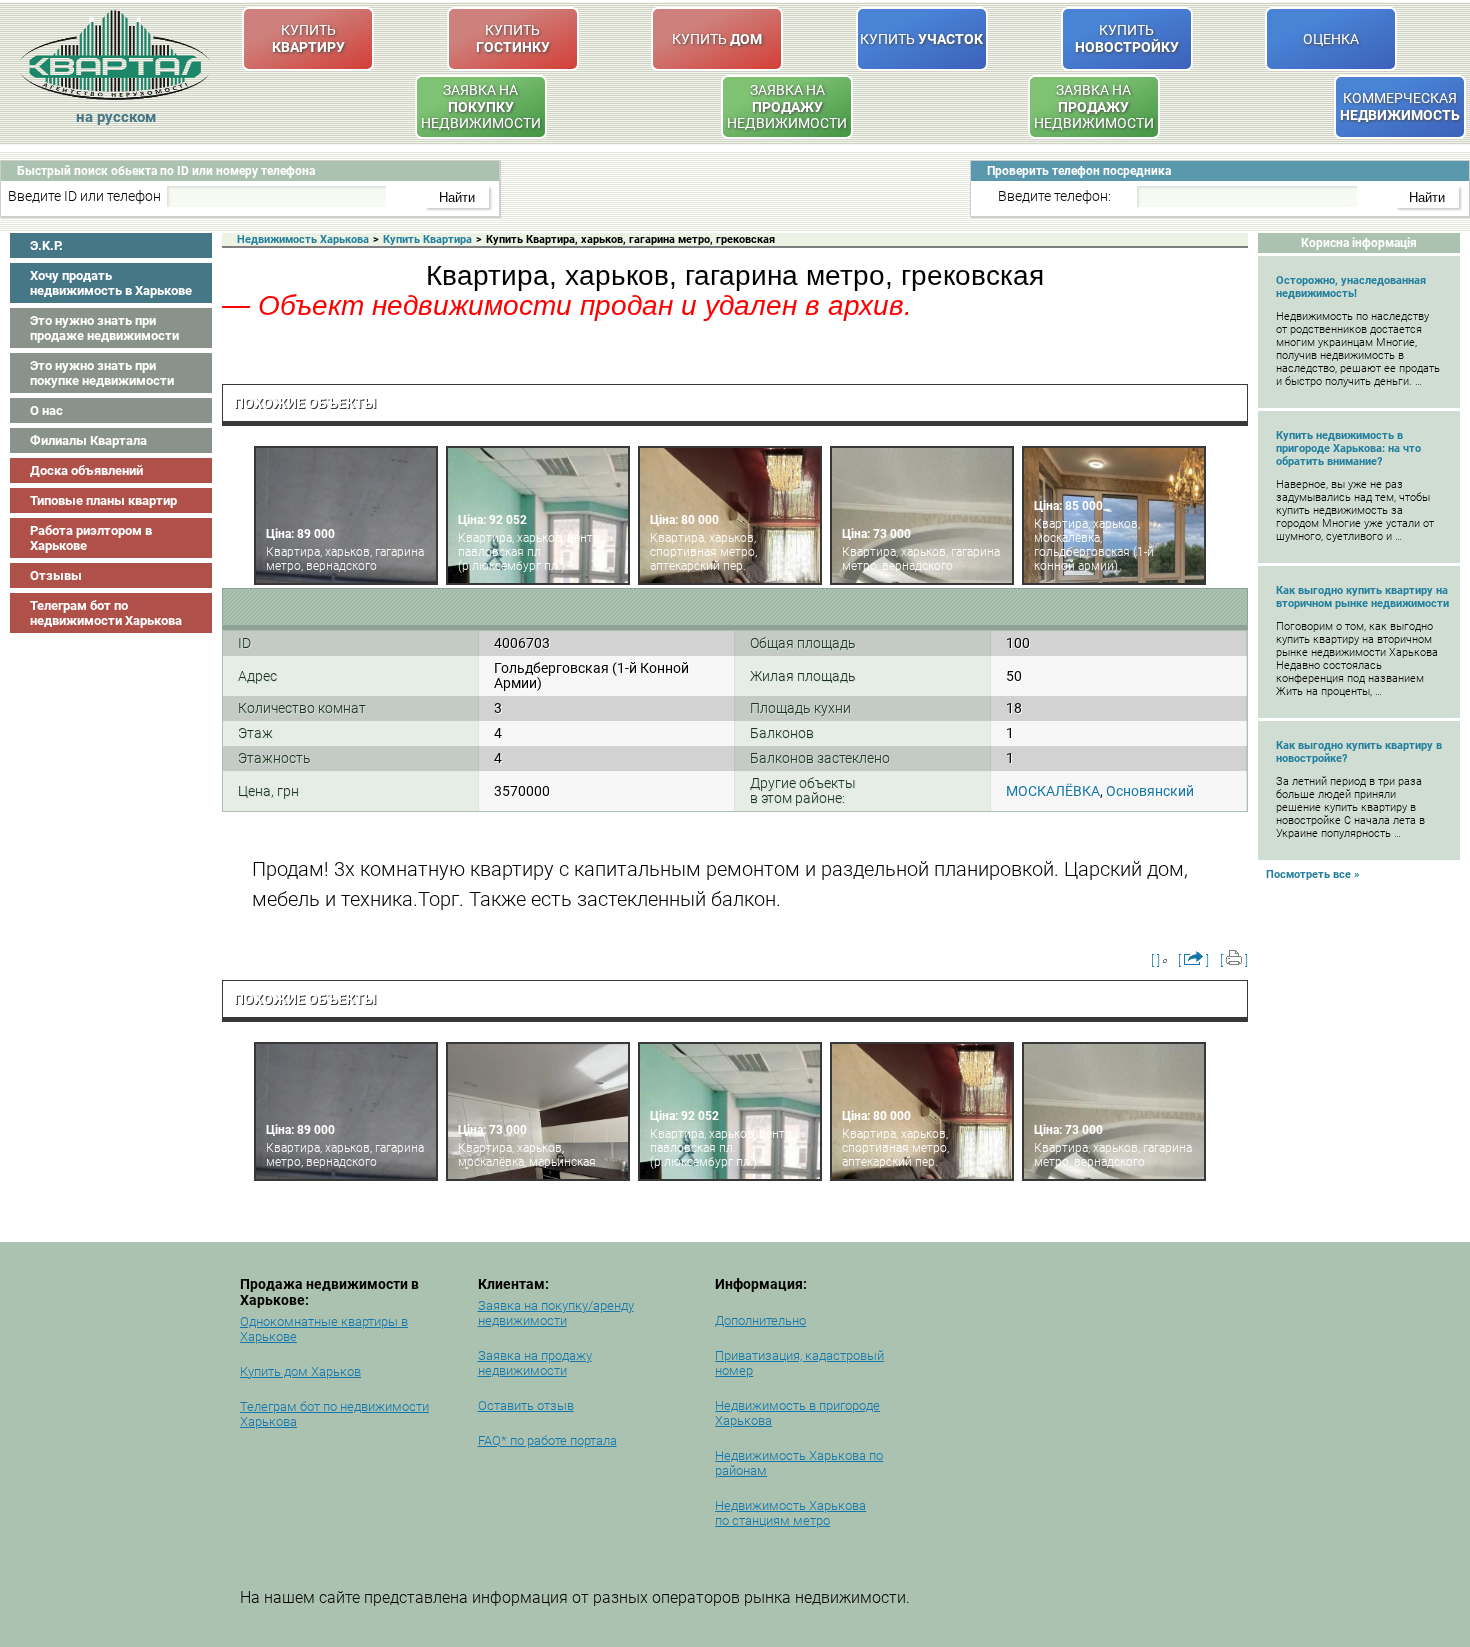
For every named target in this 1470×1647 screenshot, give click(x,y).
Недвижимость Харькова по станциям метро (790, 1513)
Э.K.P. (46, 245)
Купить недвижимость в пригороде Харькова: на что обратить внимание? (1348, 448)
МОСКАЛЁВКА (1053, 791)
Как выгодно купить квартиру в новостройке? (1359, 752)
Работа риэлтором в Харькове (91, 538)
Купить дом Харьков (300, 1371)
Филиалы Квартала (88, 440)
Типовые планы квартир (103, 500)
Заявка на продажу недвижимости (535, 1363)
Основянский (1150, 791)
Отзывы (56, 575)
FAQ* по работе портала (547, 1440)
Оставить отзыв (526, 1405)
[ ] (1155, 960)
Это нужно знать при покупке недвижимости (102, 373)
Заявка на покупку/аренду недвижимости (556, 1313)
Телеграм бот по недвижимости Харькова (106, 613)
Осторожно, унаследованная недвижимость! (1351, 287)
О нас (46, 410)
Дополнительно (760, 1320)
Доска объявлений (86, 470)
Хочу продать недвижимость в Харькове (111, 283)
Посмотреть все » (1313, 874)
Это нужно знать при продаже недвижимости (104, 328)
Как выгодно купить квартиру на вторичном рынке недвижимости (1362, 597)
